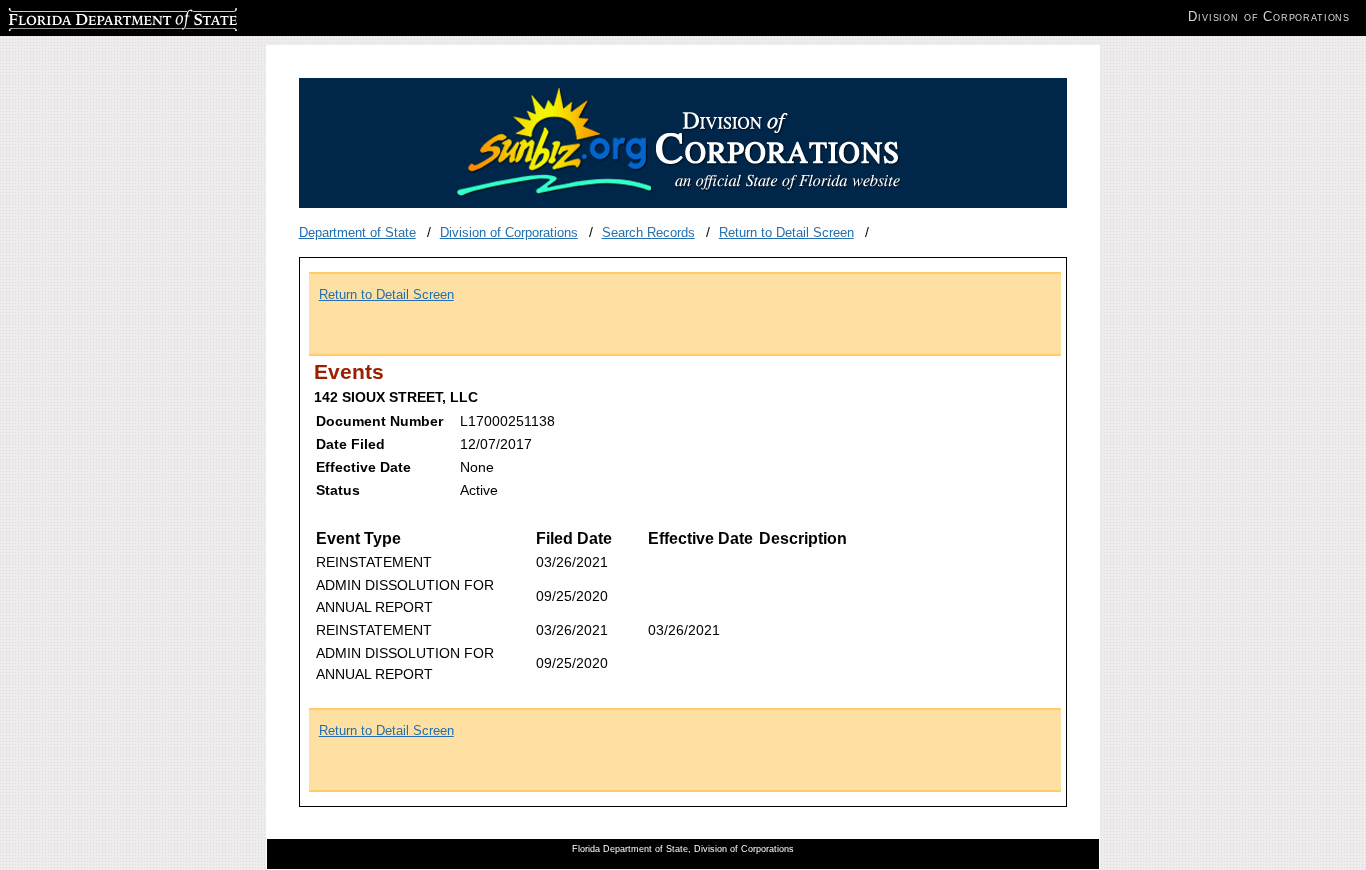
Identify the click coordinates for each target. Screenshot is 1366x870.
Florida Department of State (88, 16)
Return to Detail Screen (786, 232)
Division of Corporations (509, 232)
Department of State (357, 232)
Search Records (648, 232)
